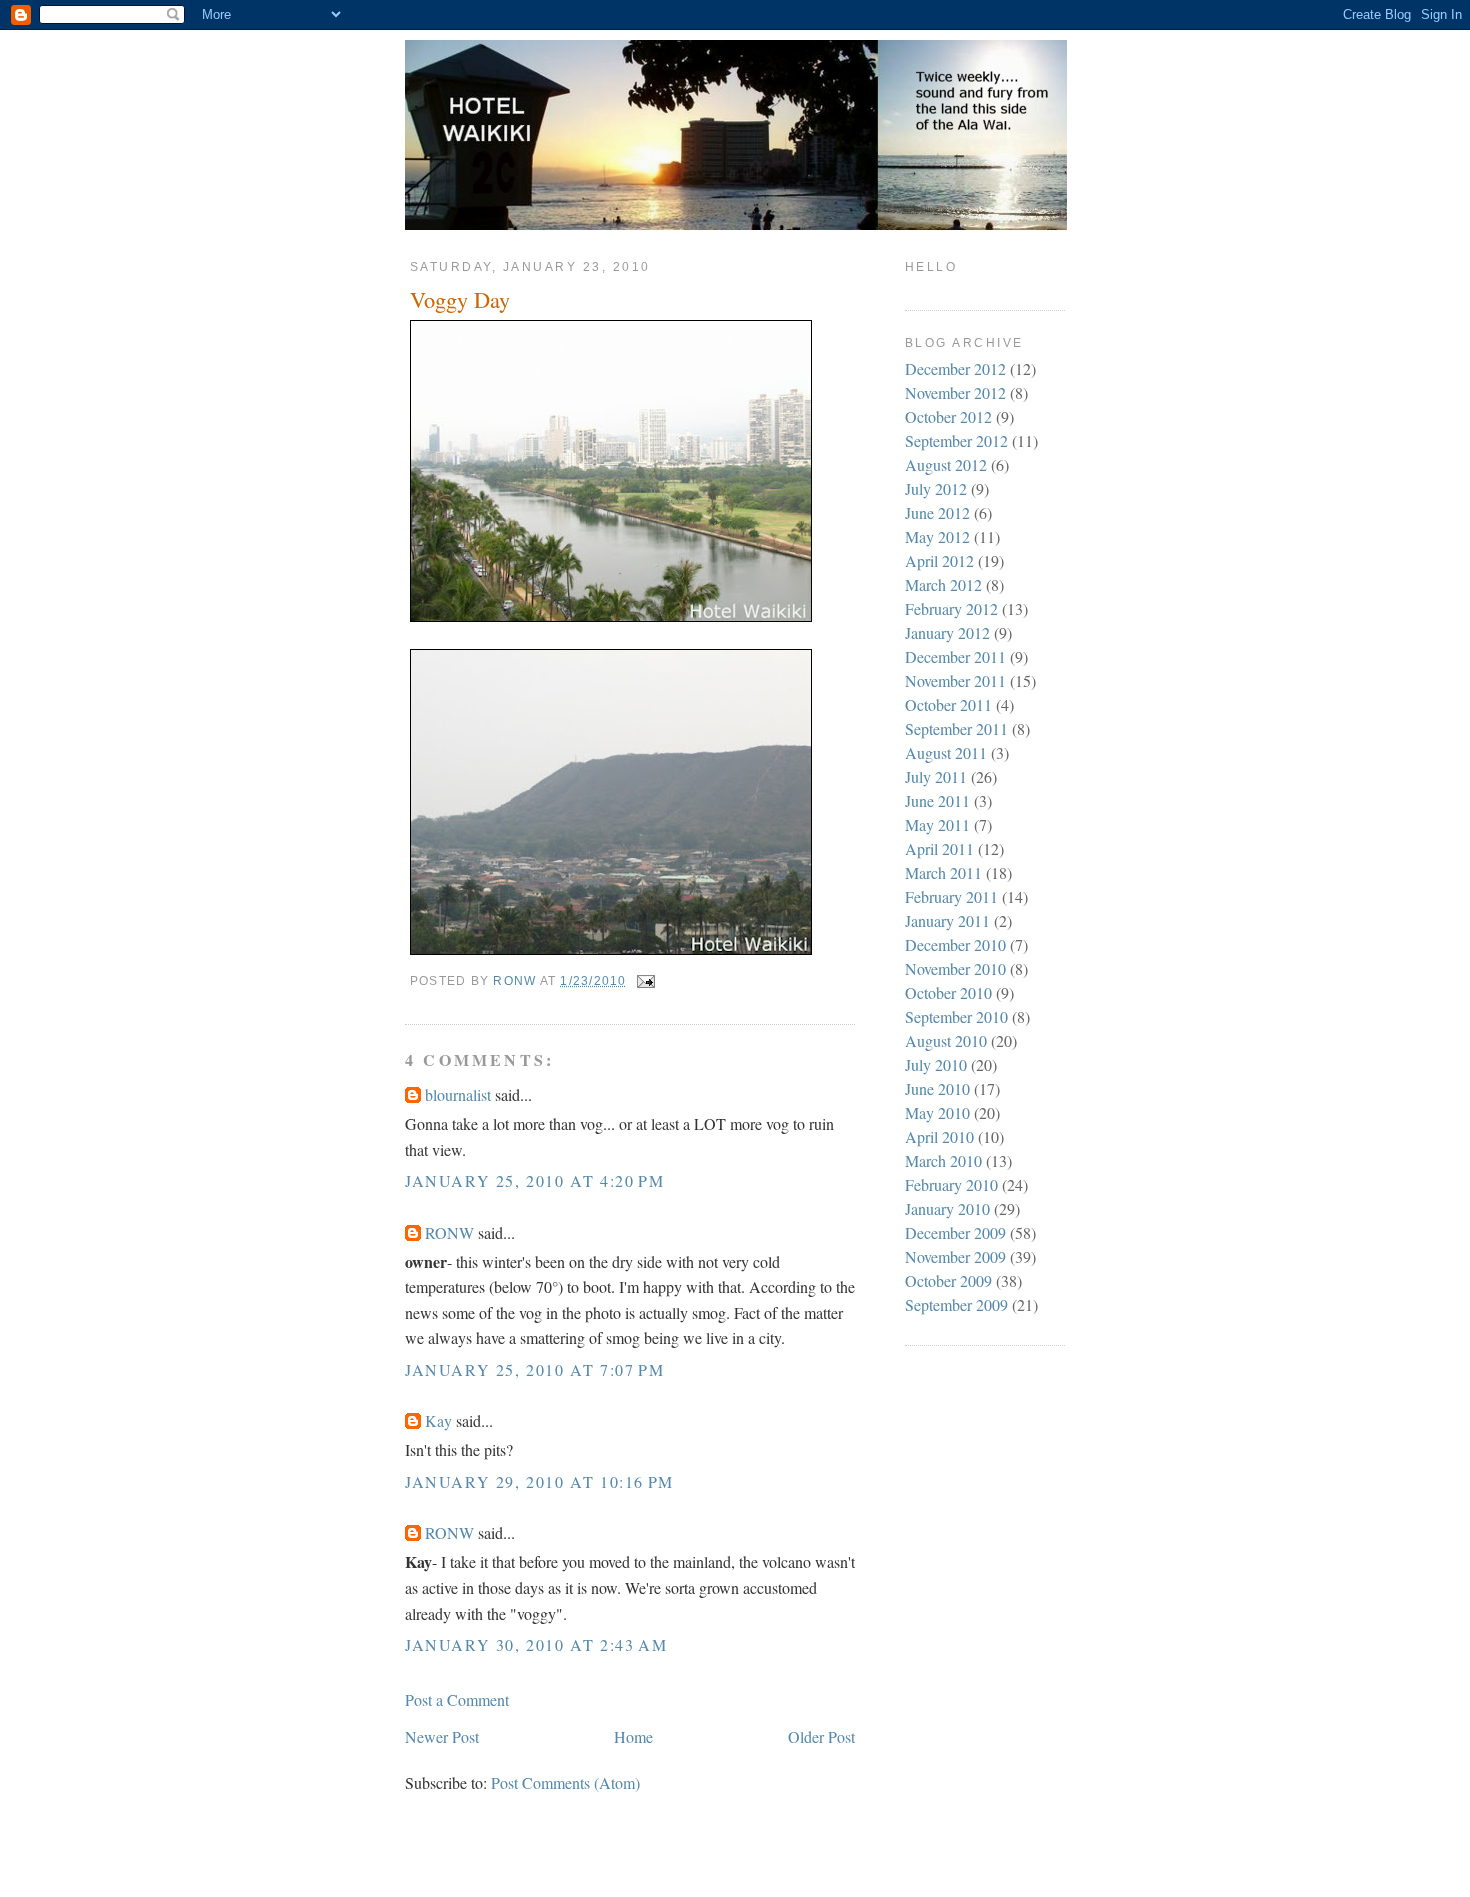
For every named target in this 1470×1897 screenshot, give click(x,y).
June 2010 (937, 1088)
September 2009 (956, 1304)
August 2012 (946, 464)
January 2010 (947, 1208)
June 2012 (937, 512)
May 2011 (937, 824)
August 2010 (946, 1040)
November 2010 (955, 968)
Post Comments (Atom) (565, 1782)
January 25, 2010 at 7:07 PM (534, 1369)
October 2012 (948, 416)
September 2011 (956, 728)
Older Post (821, 1736)
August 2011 (946, 752)
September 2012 (956, 440)
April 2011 (939, 848)
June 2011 (937, 800)
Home (633, 1736)
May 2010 (937, 1112)
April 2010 (939, 1136)
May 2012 (937, 536)
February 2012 (951, 608)
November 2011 (955, 680)
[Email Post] (645, 981)
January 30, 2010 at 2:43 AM (536, 1644)
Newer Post (442, 1736)
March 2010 (943, 1160)
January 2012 (947, 632)
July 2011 (936, 776)
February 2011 (951, 896)
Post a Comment (457, 1699)
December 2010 (955, 944)
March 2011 (943, 872)
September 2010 (956, 1016)
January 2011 (947, 920)
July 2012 (936, 488)
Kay (438, 1420)
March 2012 (943, 584)
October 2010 (948, 992)
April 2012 (939, 560)
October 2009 (948, 1280)
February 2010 (951, 1184)
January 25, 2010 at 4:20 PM (534, 1180)
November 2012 (955, 392)
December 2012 (955, 368)
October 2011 (948, 704)
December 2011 (955, 656)
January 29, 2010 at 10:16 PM (539, 1481)
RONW (449, 1232)
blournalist (458, 1094)
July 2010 (936, 1064)
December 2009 (955, 1232)
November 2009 (955, 1256)
